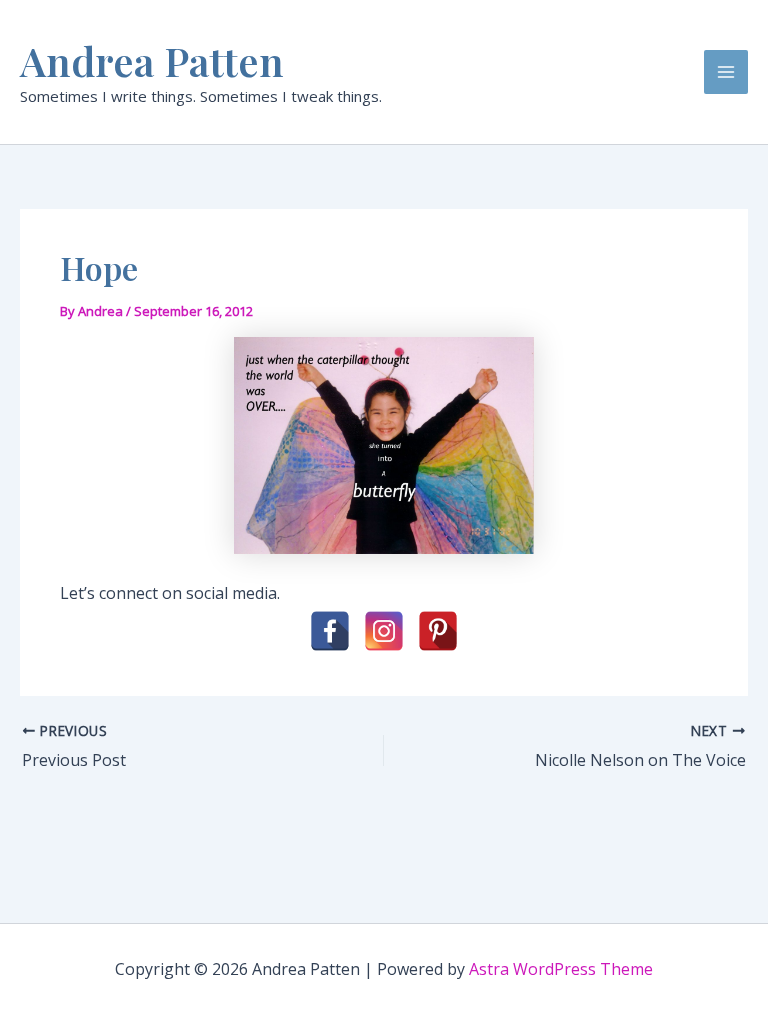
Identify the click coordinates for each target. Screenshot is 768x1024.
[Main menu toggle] (726, 72)
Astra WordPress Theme (561, 969)
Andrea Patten (152, 60)
